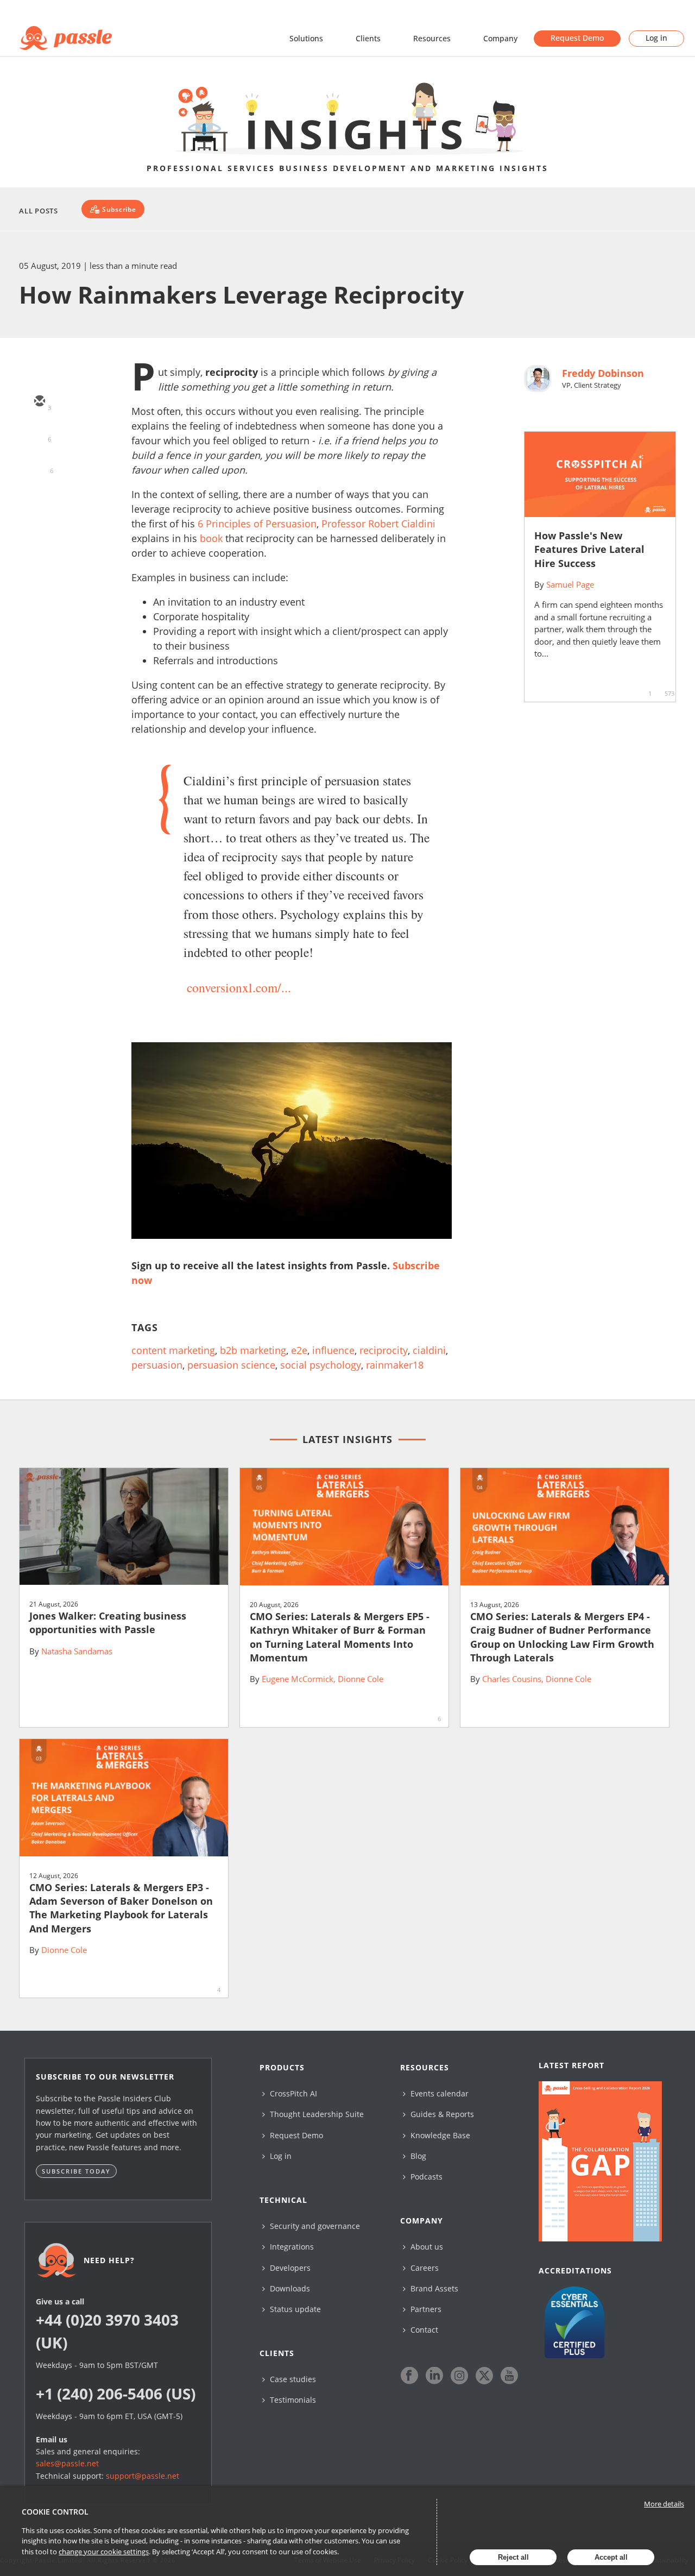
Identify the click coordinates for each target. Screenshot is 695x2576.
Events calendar (438, 2093)
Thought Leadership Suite (316, 2114)
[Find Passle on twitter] (484, 2376)
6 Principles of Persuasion (257, 524)
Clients (368, 38)
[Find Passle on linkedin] (434, 2376)
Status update (294, 2309)
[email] (39, 402)
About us (426, 2247)
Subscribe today (76, 2171)
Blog (417, 2156)
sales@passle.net (67, 2463)
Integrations (291, 2247)
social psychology (321, 1365)
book (211, 538)
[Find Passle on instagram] (459, 2376)
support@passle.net (143, 2476)
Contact (423, 2330)
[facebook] (39, 496)
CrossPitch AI (292, 2093)
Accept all (611, 2557)
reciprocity (384, 1350)
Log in (656, 38)
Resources (432, 38)
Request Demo (577, 38)
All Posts (39, 211)
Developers (289, 2268)
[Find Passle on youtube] (509, 2376)
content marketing (173, 1350)
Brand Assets (433, 2288)
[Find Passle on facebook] (409, 2376)
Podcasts (425, 2177)
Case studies (292, 2379)
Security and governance (314, 2226)
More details (664, 2504)
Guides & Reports (441, 2114)
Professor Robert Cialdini (378, 524)
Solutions (306, 38)
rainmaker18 (395, 1365)
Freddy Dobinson (603, 373)
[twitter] (39, 433)
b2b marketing (253, 1350)
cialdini (429, 1350)
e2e (299, 1350)
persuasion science (231, 1365)
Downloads (289, 2288)
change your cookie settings (104, 2552)
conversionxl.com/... (239, 987)
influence (333, 1350)
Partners (425, 2309)
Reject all (513, 2557)
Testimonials (292, 2400)
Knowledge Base (439, 2135)
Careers (424, 2268)
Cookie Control (55, 2512)
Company (500, 38)
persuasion (157, 1365)
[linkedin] (39, 465)
